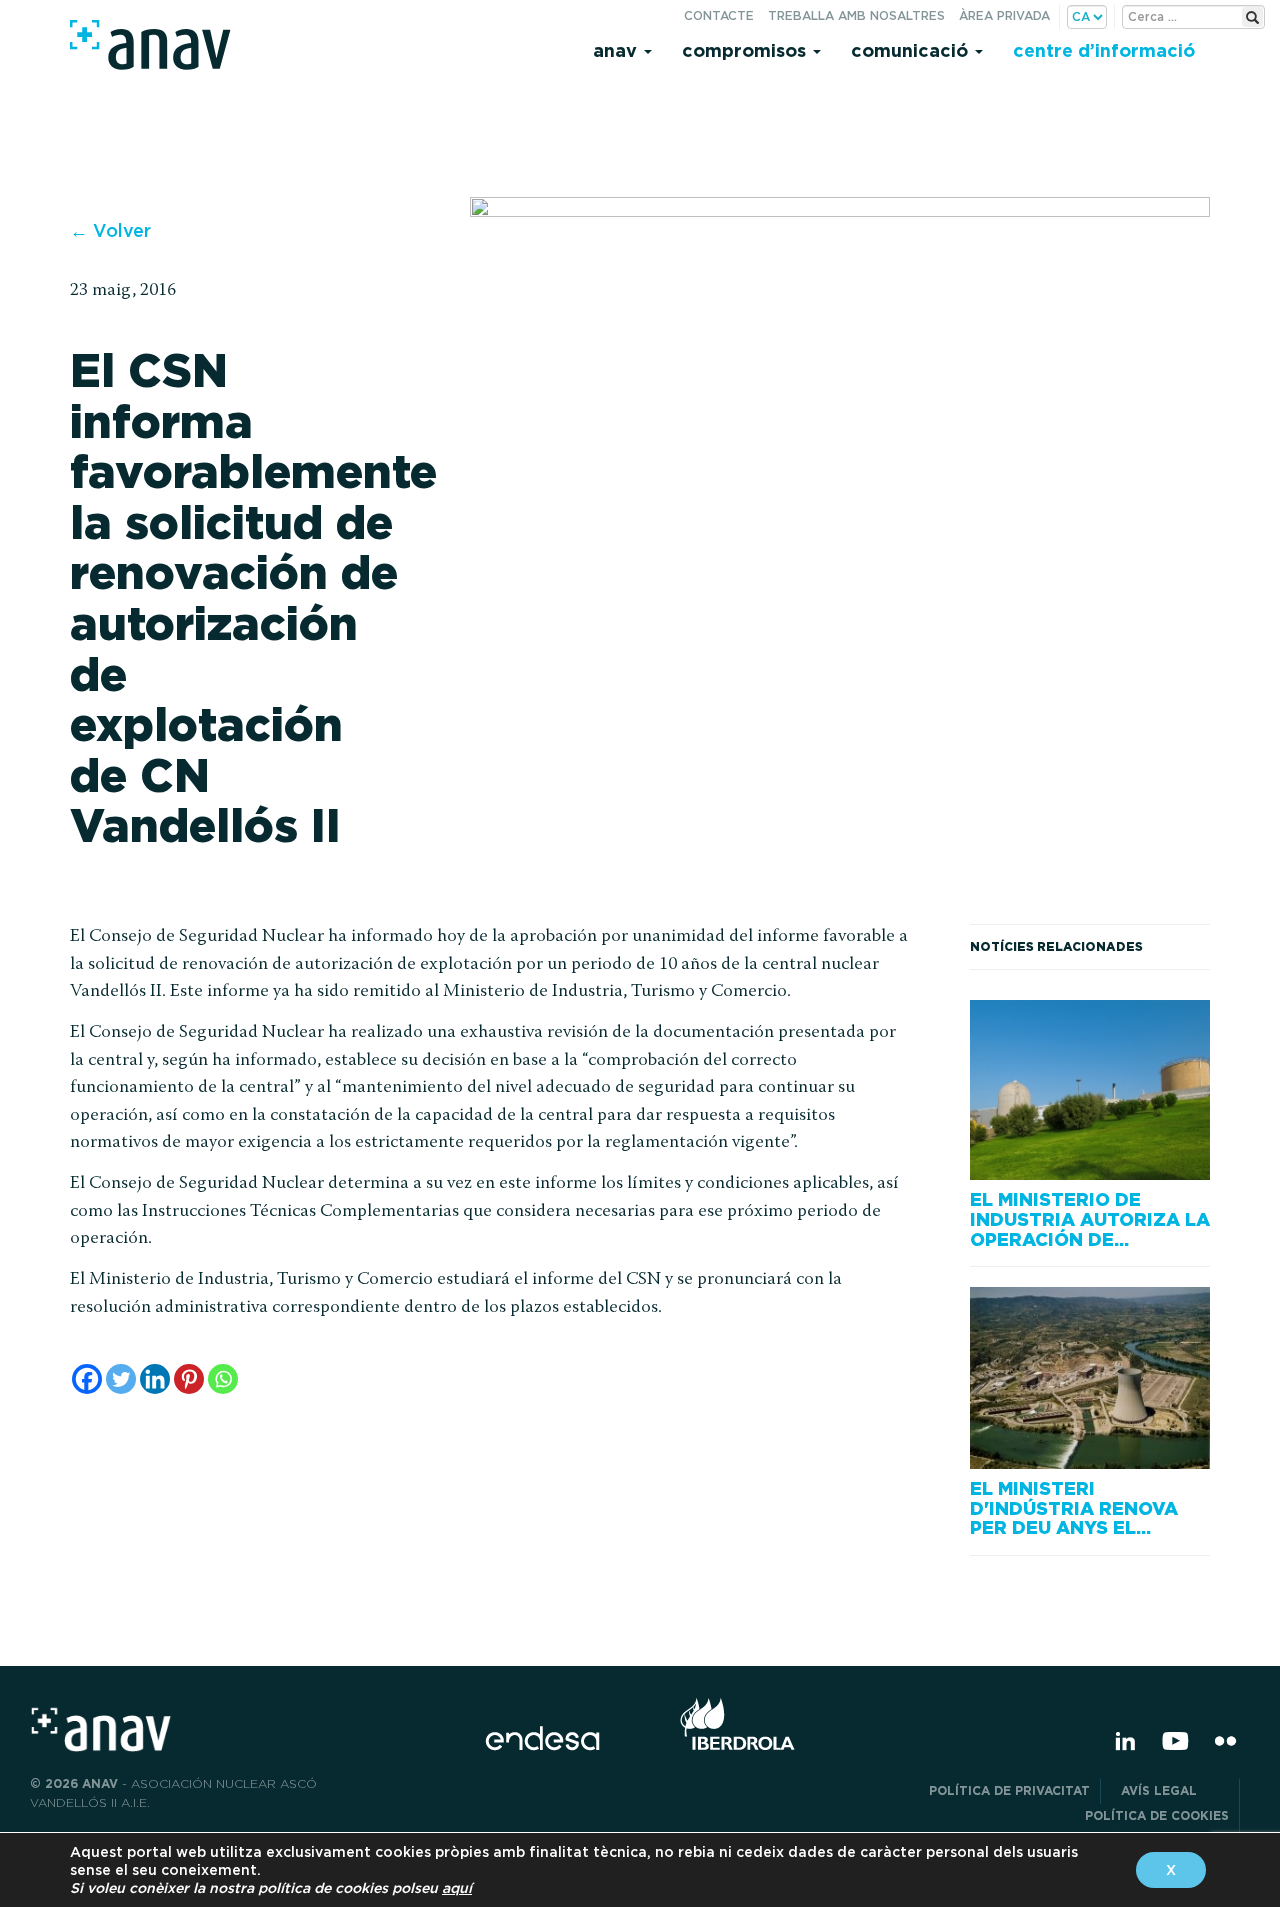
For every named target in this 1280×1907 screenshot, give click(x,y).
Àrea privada (1004, 15)
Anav (617, 50)
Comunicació (912, 50)
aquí (457, 1888)
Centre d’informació (1104, 50)
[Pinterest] (189, 1379)
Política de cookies (1157, 1815)
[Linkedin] (155, 1379)
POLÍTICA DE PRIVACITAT (1009, 1790)
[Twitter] (121, 1379)
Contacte (719, 15)
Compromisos (746, 50)
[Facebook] (87, 1379)
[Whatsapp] (223, 1379)
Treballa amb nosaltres (856, 15)
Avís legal (1175, 1790)
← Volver (110, 230)
